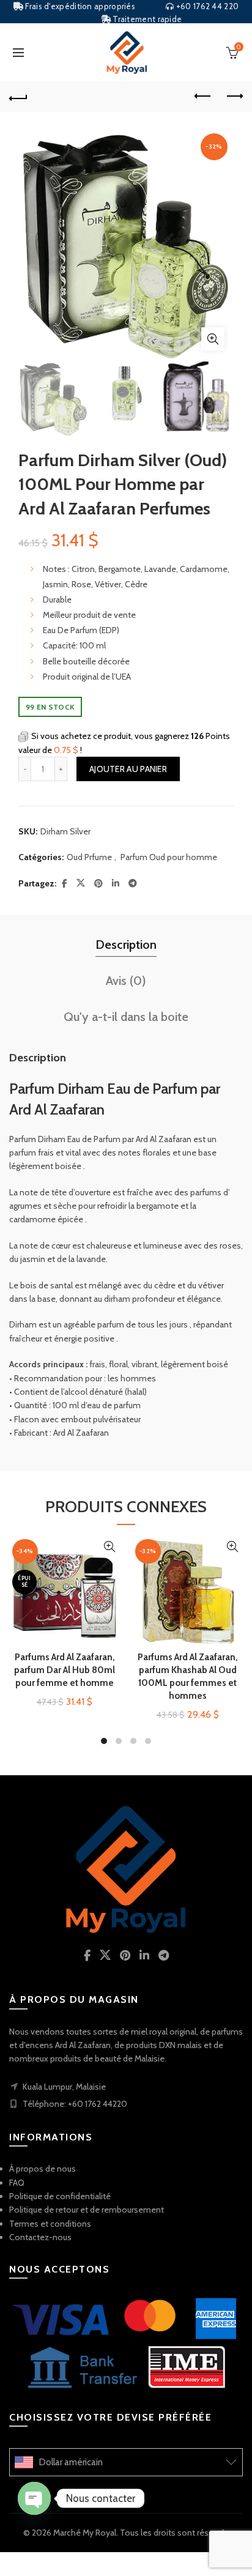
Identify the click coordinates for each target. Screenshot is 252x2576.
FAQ (17, 2183)
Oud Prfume (89, 857)
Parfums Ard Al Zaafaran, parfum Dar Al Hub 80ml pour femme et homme (65, 1670)
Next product (234, 97)
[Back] (18, 97)
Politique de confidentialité (60, 2196)
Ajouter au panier (128, 769)
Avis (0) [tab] (126, 981)
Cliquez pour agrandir (213, 339)
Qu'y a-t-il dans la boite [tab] (126, 1017)
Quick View (109, 1547)
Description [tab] (126, 945)
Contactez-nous (40, 2237)
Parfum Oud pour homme (169, 857)
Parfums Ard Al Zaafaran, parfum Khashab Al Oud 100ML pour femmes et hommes (188, 1676)
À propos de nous (43, 2169)
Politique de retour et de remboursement (87, 2210)
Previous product (203, 97)
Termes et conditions (50, 2224)
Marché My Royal (85, 2533)
